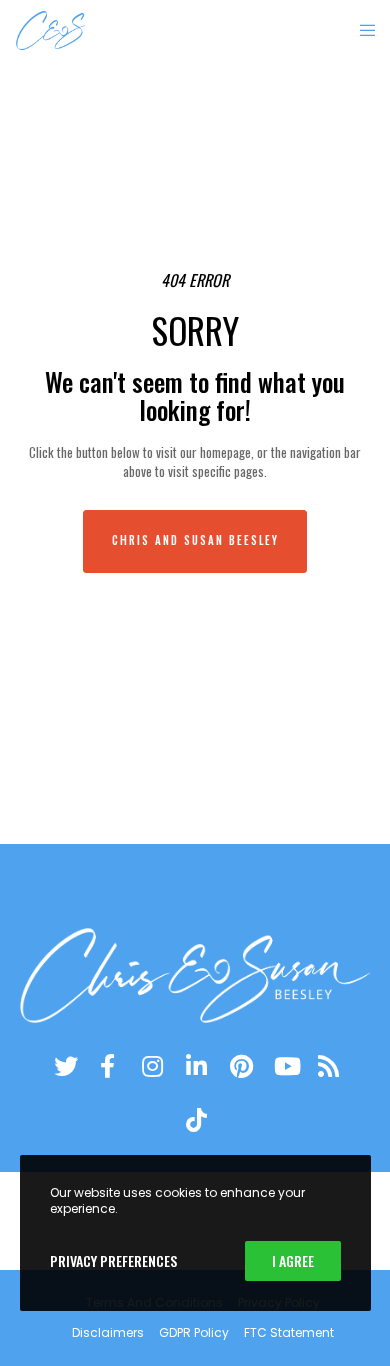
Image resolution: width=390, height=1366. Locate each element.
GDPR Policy (194, 1332)
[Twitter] (63, 1063)
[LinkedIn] (195, 1063)
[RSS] (327, 1063)
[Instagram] (151, 1063)
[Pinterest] (239, 1063)
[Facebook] (107, 1063)
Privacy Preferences (113, 1260)
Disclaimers (108, 1332)
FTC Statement (289, 1332)
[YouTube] (283, 1063)
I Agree (293, 1260)
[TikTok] (195, 1117)
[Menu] (361, 30)
